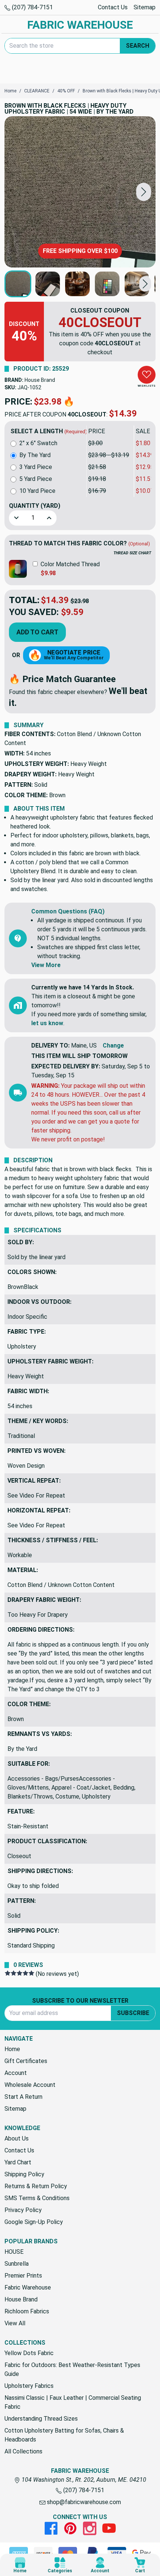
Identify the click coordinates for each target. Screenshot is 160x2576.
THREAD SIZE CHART (132, 553)
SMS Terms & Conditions (37, 2198)
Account (16, 2073)
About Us (17, 2138)
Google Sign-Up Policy (34, 2222)
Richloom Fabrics (27, 2311)
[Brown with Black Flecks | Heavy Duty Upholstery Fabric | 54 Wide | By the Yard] (80, 192)
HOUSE (14, 2252)
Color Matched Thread (70, 564)
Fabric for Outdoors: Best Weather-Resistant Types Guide (72, 2369)
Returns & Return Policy (36, 2186)
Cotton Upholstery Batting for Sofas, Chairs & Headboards (64, 2435)
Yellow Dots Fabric (29, 2353)
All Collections (23, 2451)
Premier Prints (23, 2276)
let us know (47, 1023)
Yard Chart (18, 2162)
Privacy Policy (23, 2210)
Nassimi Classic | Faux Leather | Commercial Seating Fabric (73, 2402)
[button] (144, 192)
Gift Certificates (26, 2061)
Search (137, 46)
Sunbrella (17, 2264)
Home (12, 2049)
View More (46, 965)
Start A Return (23, 2097)
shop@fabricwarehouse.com (83, 2502)
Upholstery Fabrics (29, 2386)
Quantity (35, 506)
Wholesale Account (30, 2085)
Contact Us (113, 7)
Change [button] (113, 1045)
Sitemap (145, 7)
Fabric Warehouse (28, 2287)
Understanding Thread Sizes (41, 2419)
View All (15, 2323)
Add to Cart (37, 632)
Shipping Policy (24, 2174)
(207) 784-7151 (32, 7)
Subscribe (133, 2013)
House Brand (40, 380)
